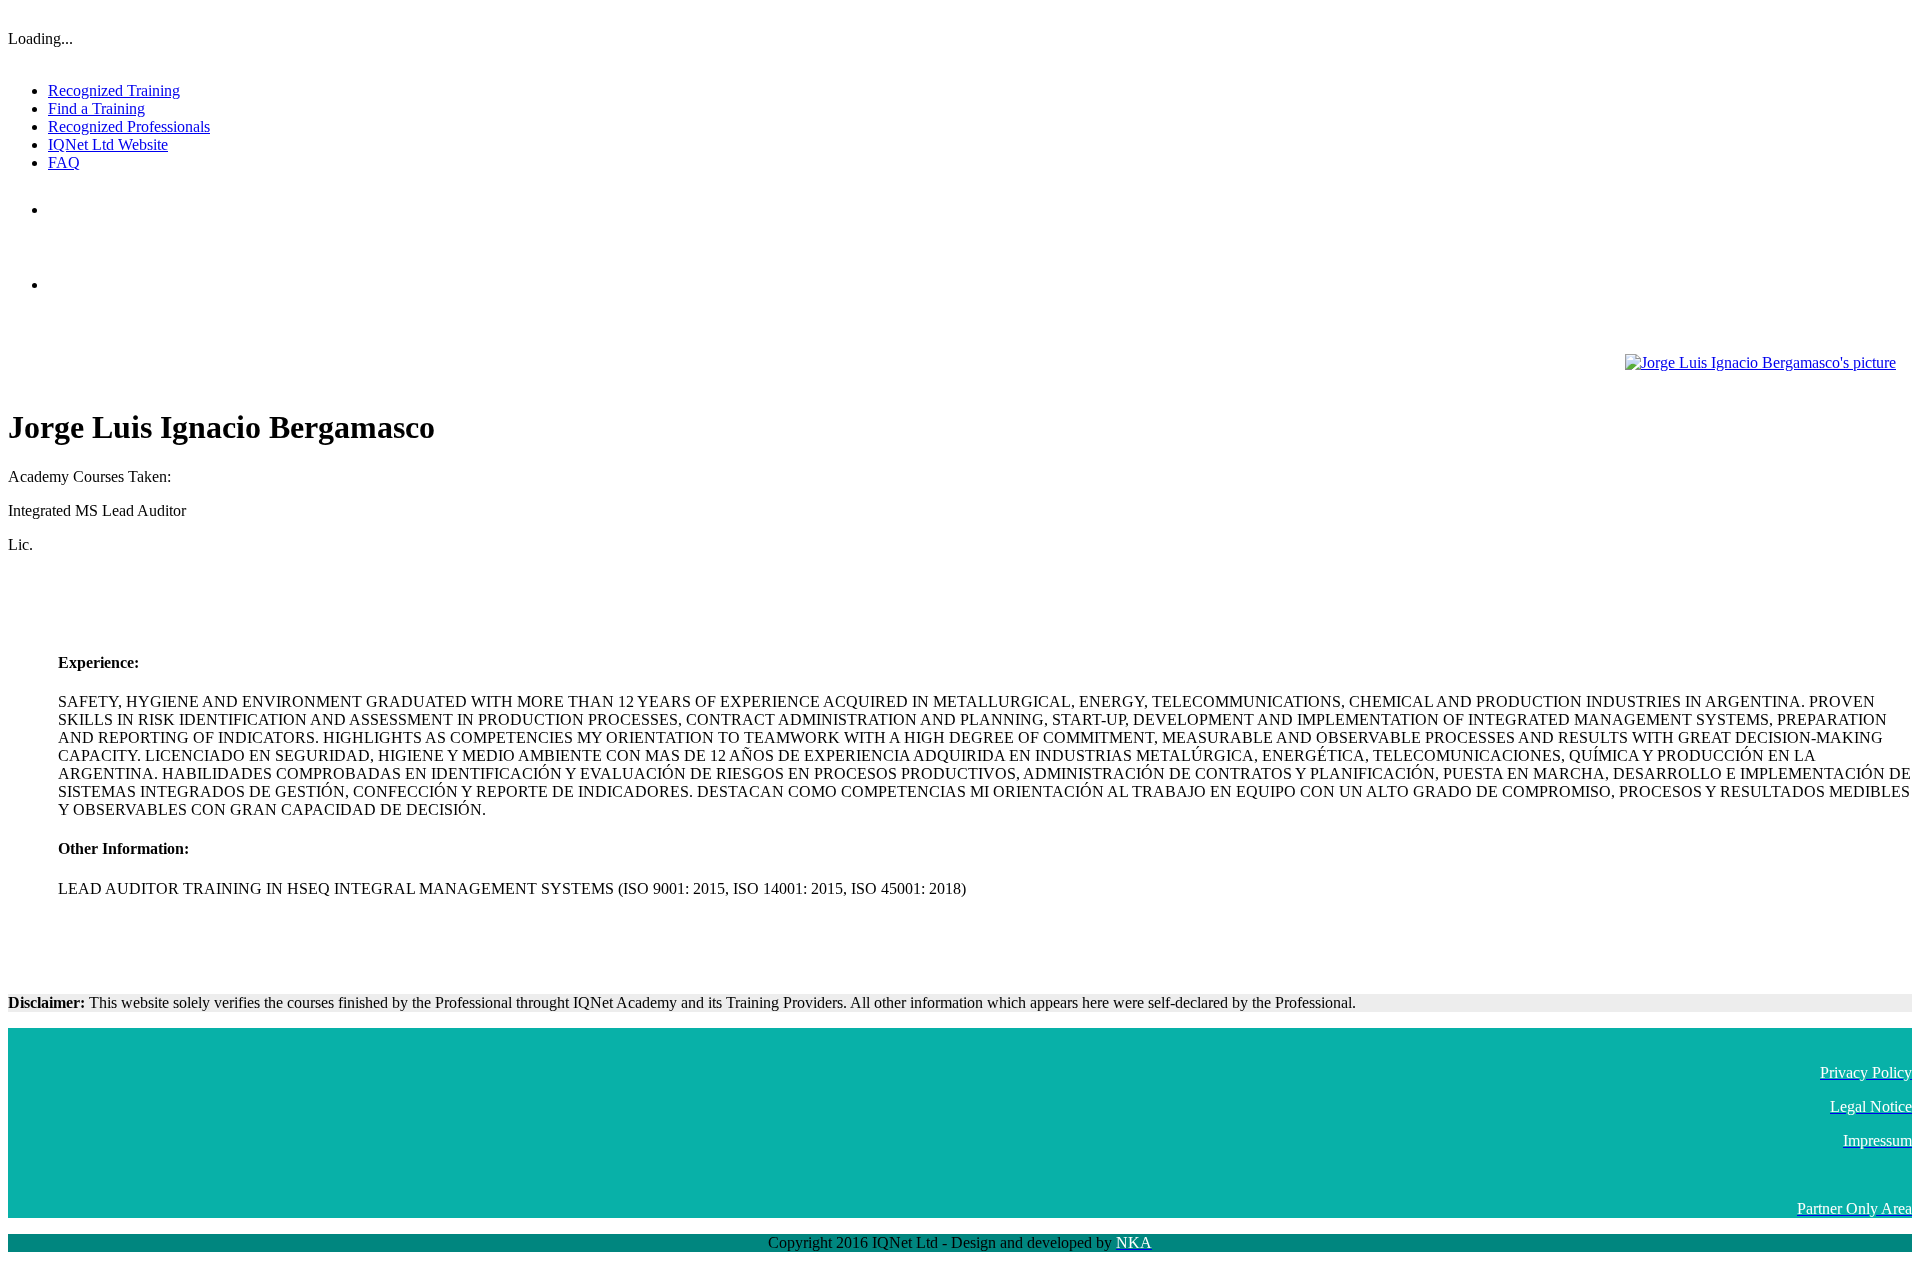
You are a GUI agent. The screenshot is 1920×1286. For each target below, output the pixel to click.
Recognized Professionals (129, 126)
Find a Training (96, 108)
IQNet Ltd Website (108, 144)
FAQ (64, 162)
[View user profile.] (1760, 362)
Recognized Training (114, 90)
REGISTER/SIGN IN (1858, 15)
